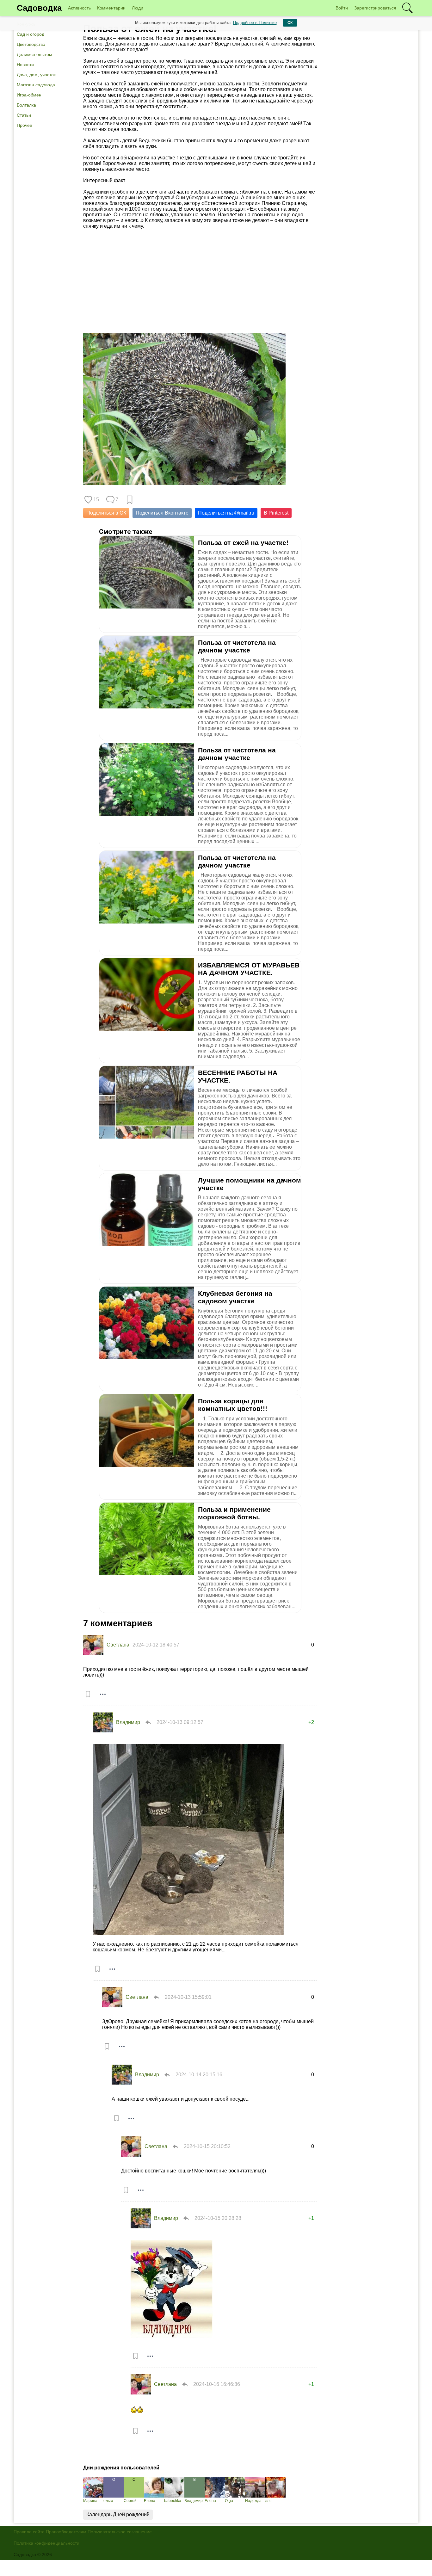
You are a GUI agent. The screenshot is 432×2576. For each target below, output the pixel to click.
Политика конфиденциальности (46, 2543)
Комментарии (111, 8)
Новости (25, 65)
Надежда (253, 2501)
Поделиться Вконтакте (162, 513)
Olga (229, 2501)
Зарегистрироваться (375, 8)
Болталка (26, 105)
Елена (150, 2501)
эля (268, 2501)
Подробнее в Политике (255, 23)
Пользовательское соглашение (120, 2532)
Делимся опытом (34, 54)
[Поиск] (407, 8)
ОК (290, 23)
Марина (90, 2501)
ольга (108, 2501)
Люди (138, 8)
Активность (79, 8)
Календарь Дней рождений (118, 2514)
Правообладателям (66, 2532)
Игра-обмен (29, 95)
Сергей (130, 2501)
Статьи (24, 115)
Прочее (25, 125)
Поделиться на (226, 513)
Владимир (128, 1722)
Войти (342, 8)
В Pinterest (276, 513)
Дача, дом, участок (36, 75)
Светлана (118, 1645)
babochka (173, 2501)
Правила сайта (29, 2532)
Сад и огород (31, 34)
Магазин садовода (36, 85)
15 (96, 500)
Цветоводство (31, 44)
